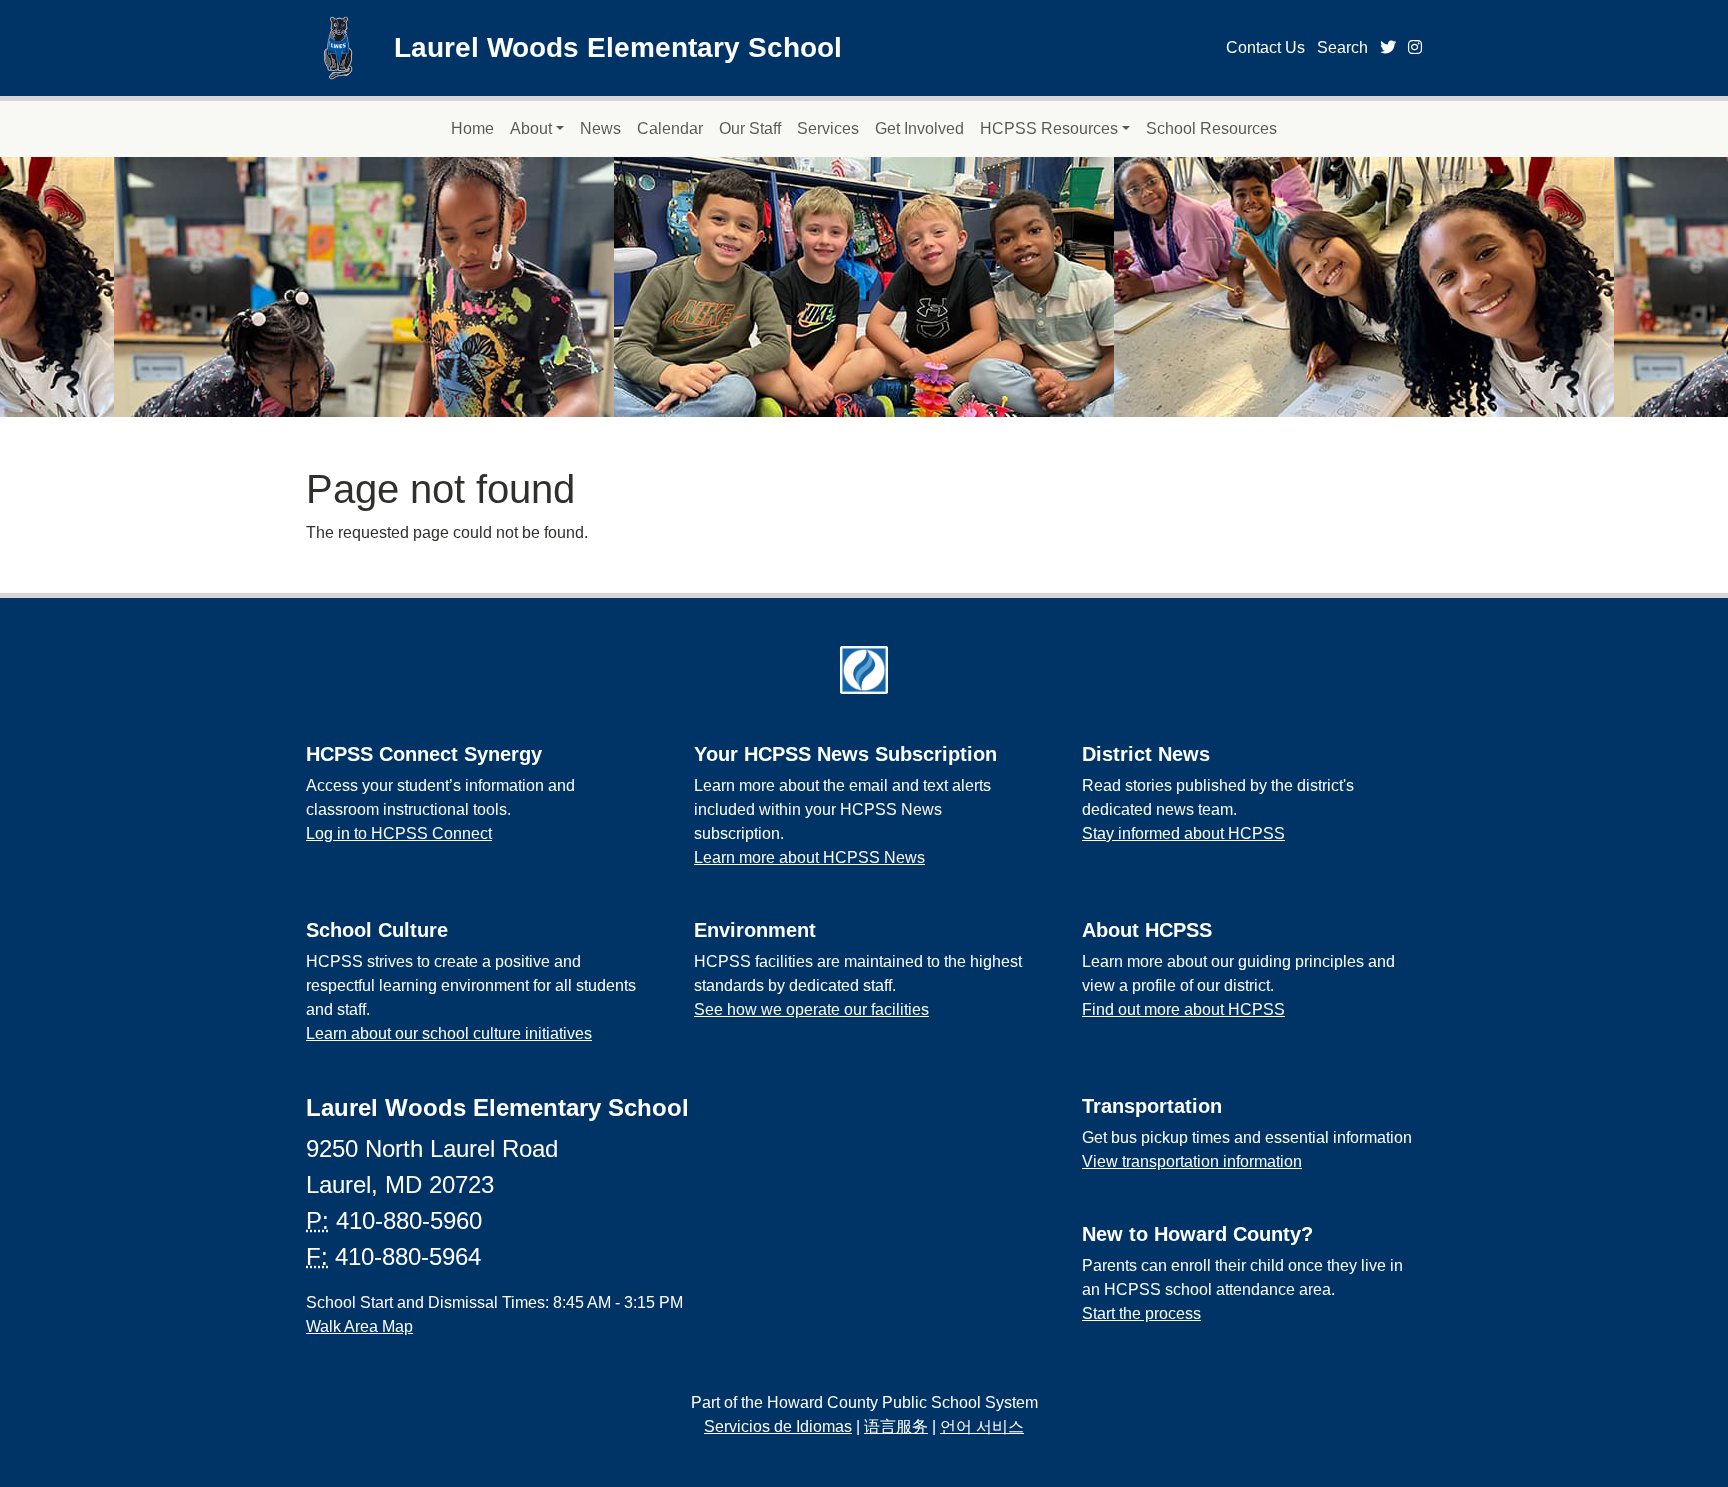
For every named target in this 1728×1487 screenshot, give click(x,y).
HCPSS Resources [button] (1049, 128)
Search (1342, 47)
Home (472, 128)
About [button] (531, 128)
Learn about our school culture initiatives (449, 1033)
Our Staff (750, 128)
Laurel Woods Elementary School (618, 47)
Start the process (1141, 1313)
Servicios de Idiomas (778, 1426)
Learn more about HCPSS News (809, 857)
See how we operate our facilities (811, 1009)
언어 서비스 (982, 1426)
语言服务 (896, 1426)
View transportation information (1192, 1161)
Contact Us (1265, 47)
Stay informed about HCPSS (1183, 833)
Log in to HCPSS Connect (399, 833)
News (600, 128)
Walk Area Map (359, 1326)
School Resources (1211, 128)
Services (828, 128)
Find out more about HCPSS (1183, 1009)
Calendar (670, 128)
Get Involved (919, 128)
